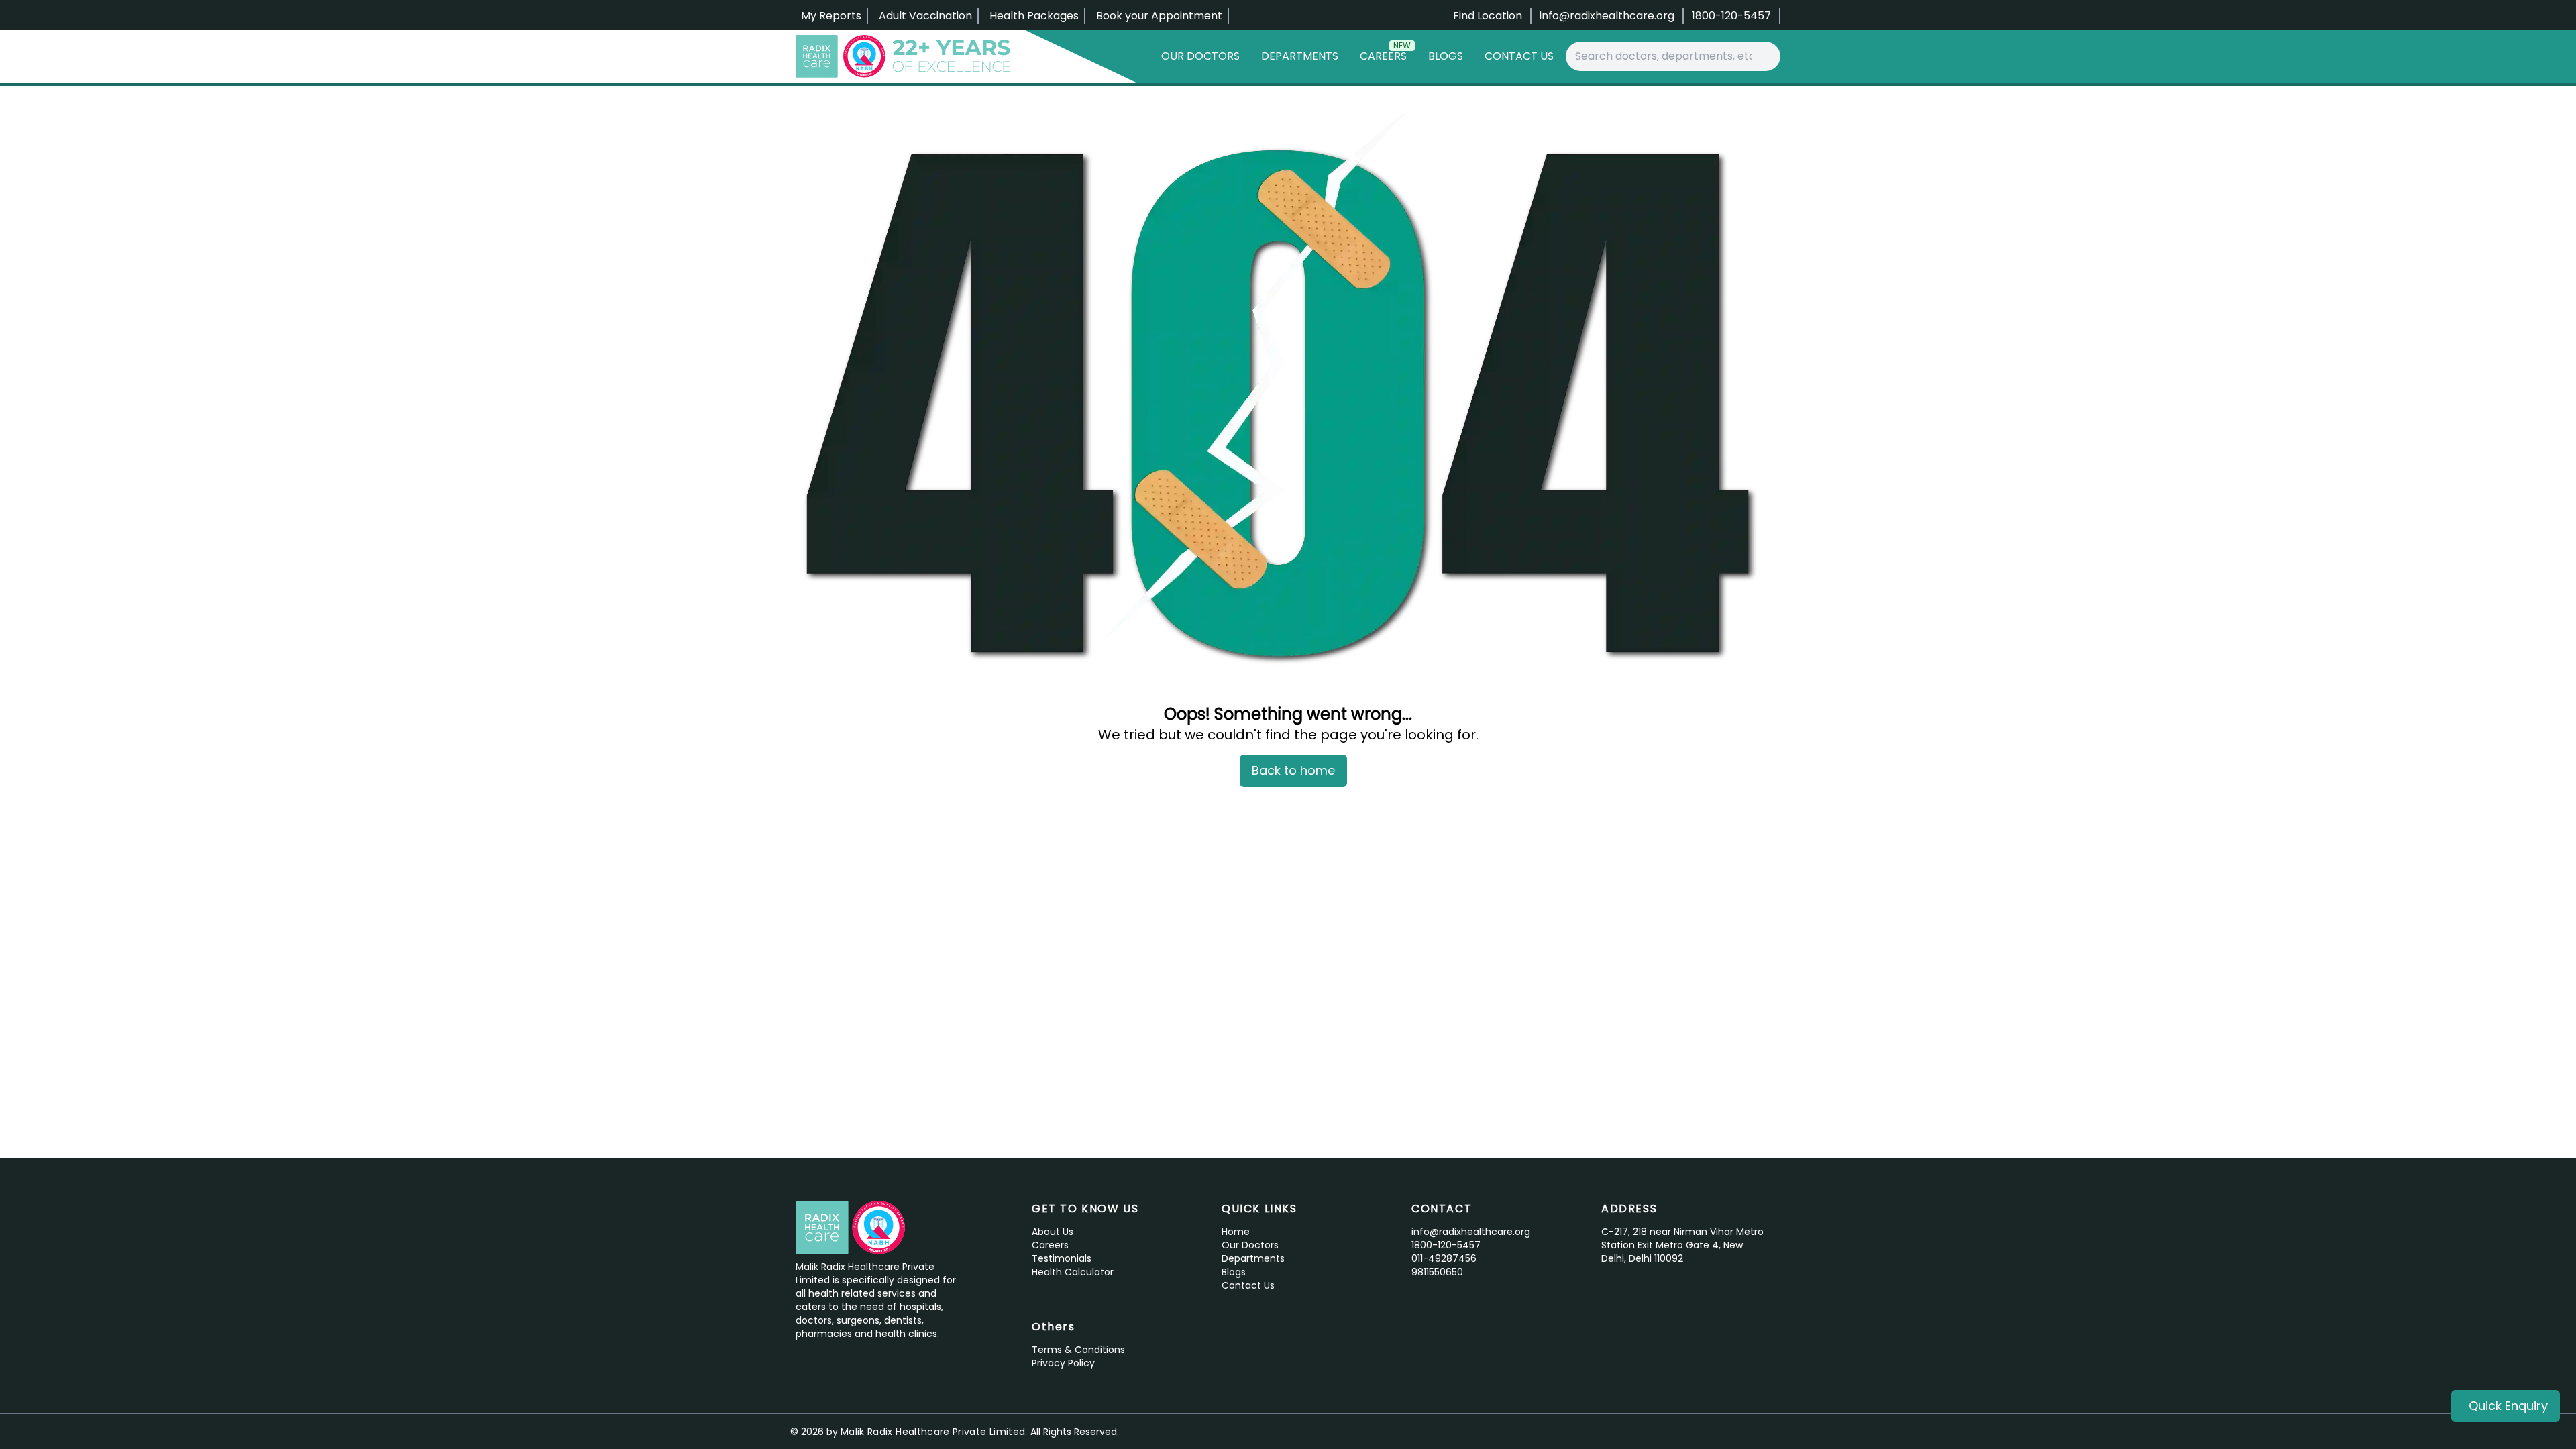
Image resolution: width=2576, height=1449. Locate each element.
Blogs (1446, 56)
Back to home (1293, 770)
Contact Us (1519, 56)
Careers (1385, 53)
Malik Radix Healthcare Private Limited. (934, 1432)
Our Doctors (1200, 56)
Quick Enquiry (2508, 1406)
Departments (1300, 56)
